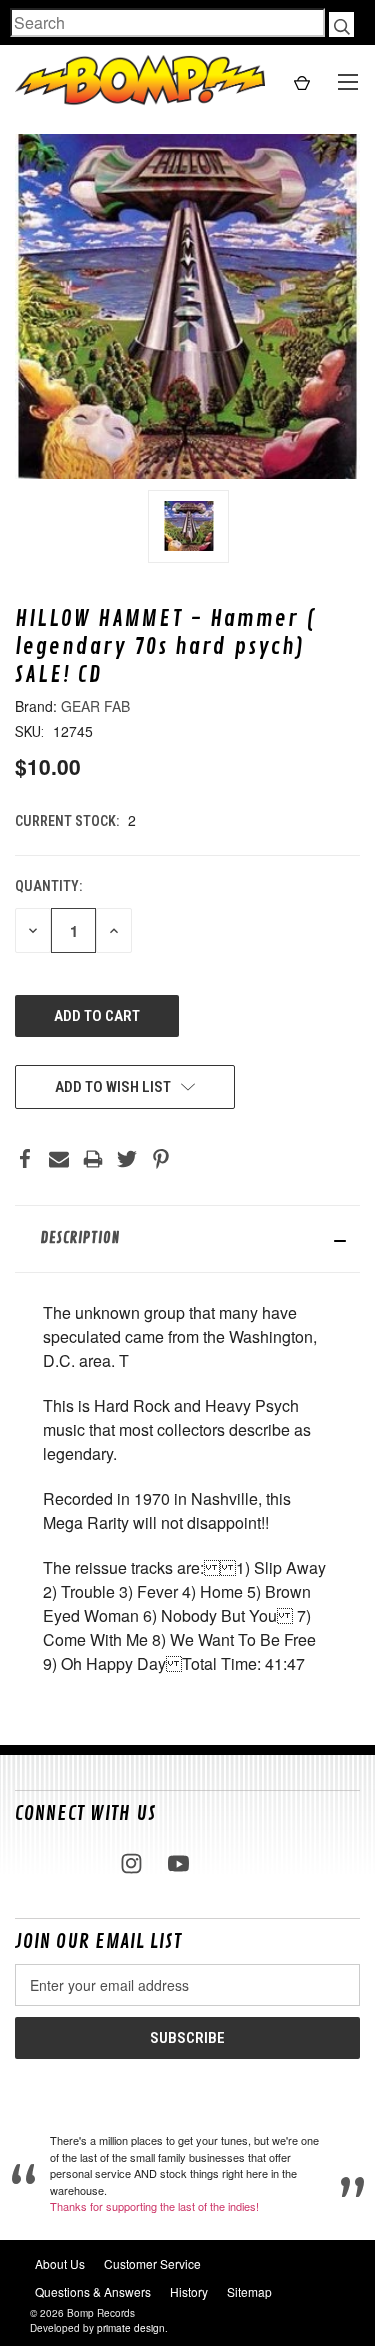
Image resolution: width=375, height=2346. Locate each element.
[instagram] (131, 1863)
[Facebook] (25, 1159)
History (189, 2291)
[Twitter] (127, 1159)
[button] (187, 1239)
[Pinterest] (161, 1159)
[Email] (59, 1159)
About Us (60, 2263)
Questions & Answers (93, 2291)
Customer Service (152, 2263)
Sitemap (249, 2291)
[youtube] (178, 1863)
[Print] (93, 1159)
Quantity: (48, 886)
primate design (131, 2328)
